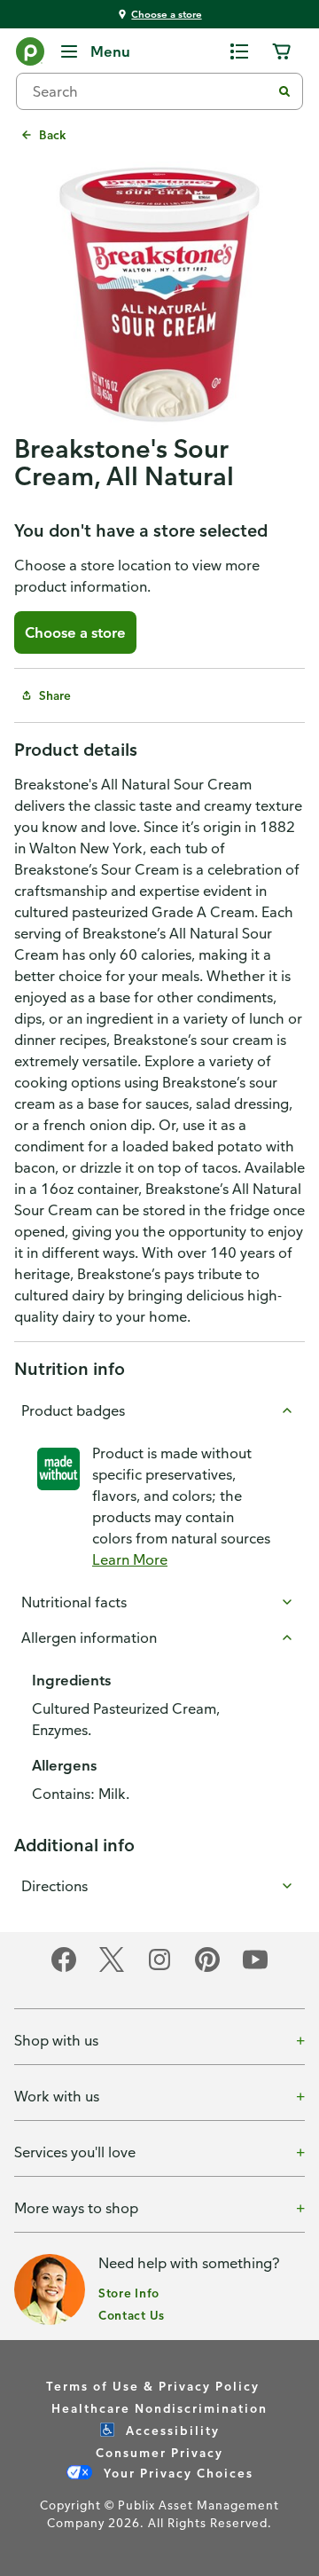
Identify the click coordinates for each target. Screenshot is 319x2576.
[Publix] (30, 55)
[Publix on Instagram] (159, 1969)
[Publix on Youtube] (255, 1969)
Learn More (130, 1559)
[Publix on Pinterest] (207, 1969)
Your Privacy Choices (176, 2473)
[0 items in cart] (282, 51)
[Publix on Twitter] (112, 1969)
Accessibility (171, 2430)
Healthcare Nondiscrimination (159, 2408)
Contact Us (132, 2315)
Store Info (129, 2293)
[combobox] (151, 91)
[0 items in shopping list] (239, 51)
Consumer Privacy (159, 2452)
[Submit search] (284, 91)
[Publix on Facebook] (64, 1969)
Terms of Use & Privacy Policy (153, 2386)
